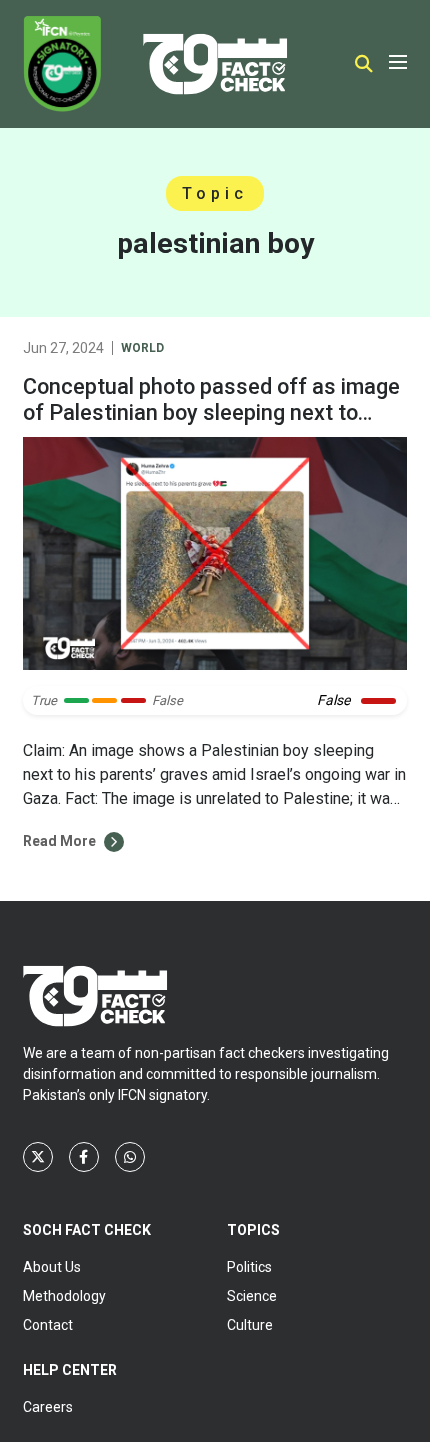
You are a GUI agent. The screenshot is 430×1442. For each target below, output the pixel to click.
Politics (249, 1267)
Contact (48, 1325)
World (142, 348)
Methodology (64, 1296)
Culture (250, 1325)
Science (252, 1296)
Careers (48, 1407)
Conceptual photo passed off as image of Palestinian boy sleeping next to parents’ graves (211, 412)
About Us (52, 1267)
